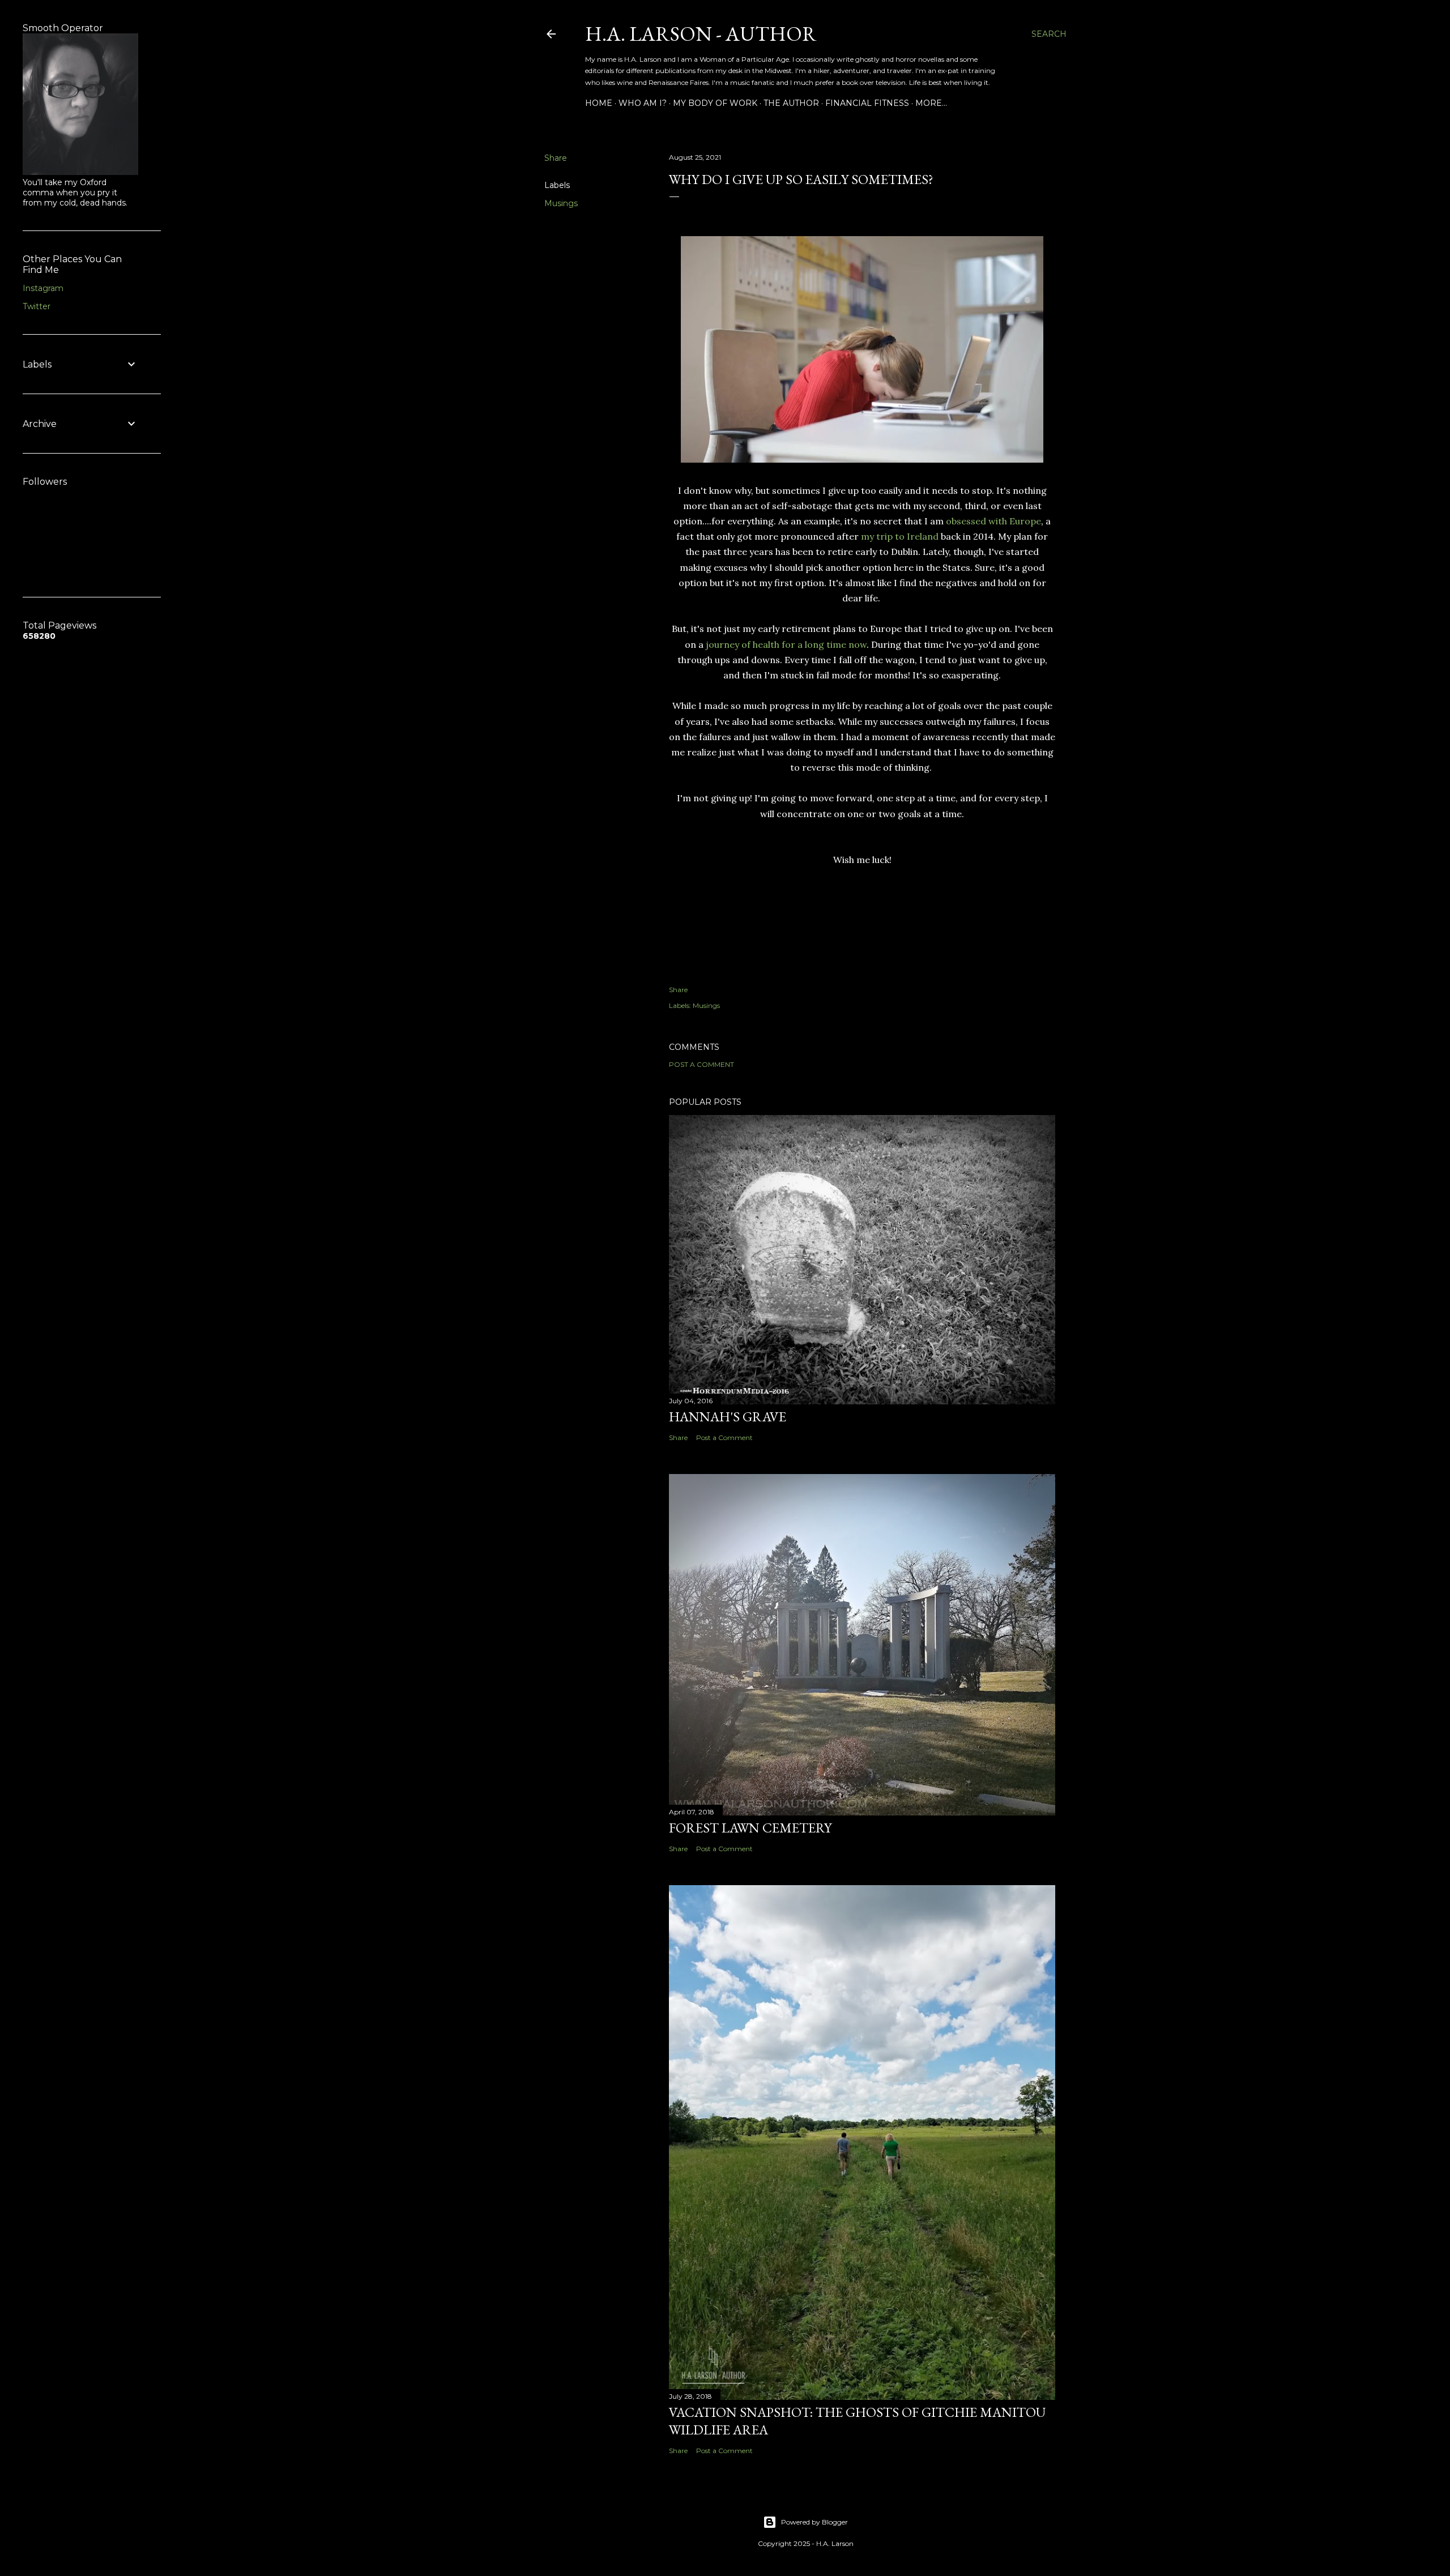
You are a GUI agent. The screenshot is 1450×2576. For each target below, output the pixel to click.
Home (599, 103)
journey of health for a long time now (786, 644)
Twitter (37, 306)
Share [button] (556, 158)
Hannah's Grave (728, 1417)
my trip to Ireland (900, 536)
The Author (791, 103)
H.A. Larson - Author (701, 34)
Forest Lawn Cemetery (750, 1828)
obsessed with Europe (993, 521)
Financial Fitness (867, 103)
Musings (561, 203)
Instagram (43, 288)
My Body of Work (715, 103)
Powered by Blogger (814, 2522)
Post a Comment (701, 1064)
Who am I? (643, 103)
